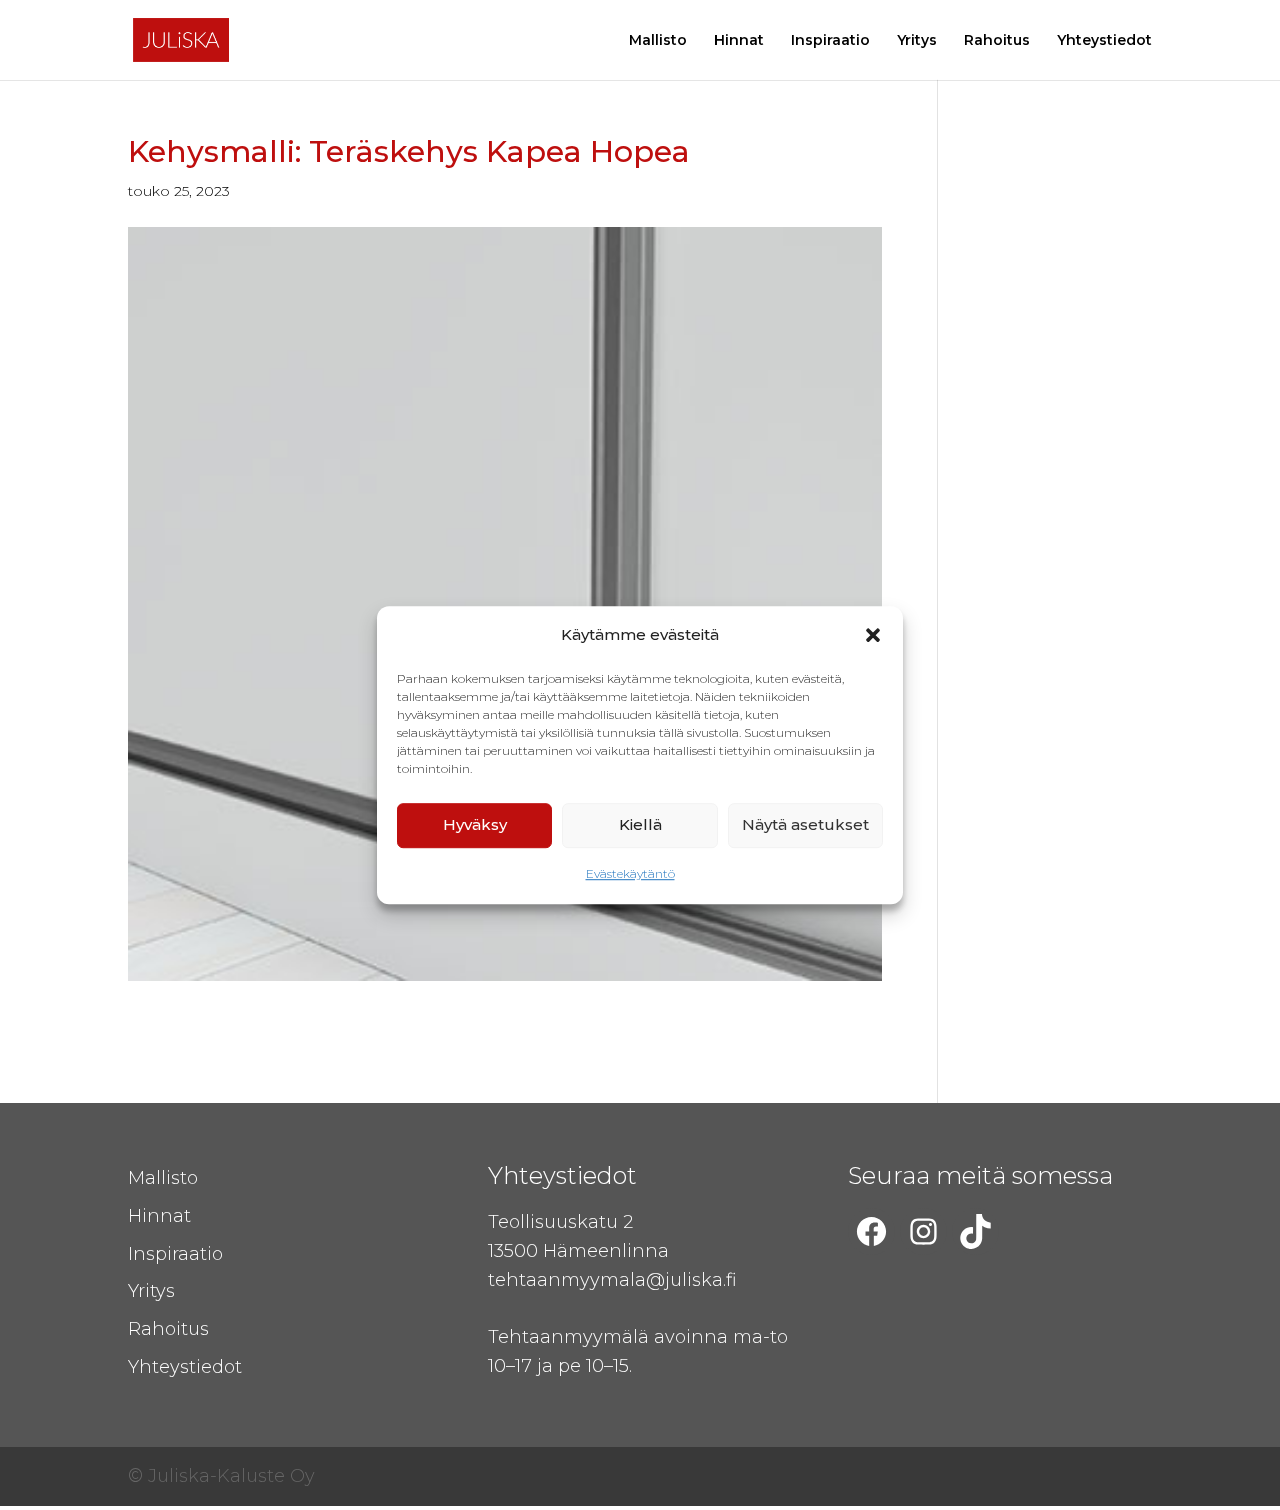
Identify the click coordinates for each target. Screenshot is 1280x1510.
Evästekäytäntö (630, 873)
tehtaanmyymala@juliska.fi (612, 1280)
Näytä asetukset (805, 825)
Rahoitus (997, 41)
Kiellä (640, 825)
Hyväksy (475, 825)
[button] (873, 636)
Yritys (917, 41)
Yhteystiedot (1104, 41)
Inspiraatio (830, 41)
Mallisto (658, 41)
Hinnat (739, 41)
